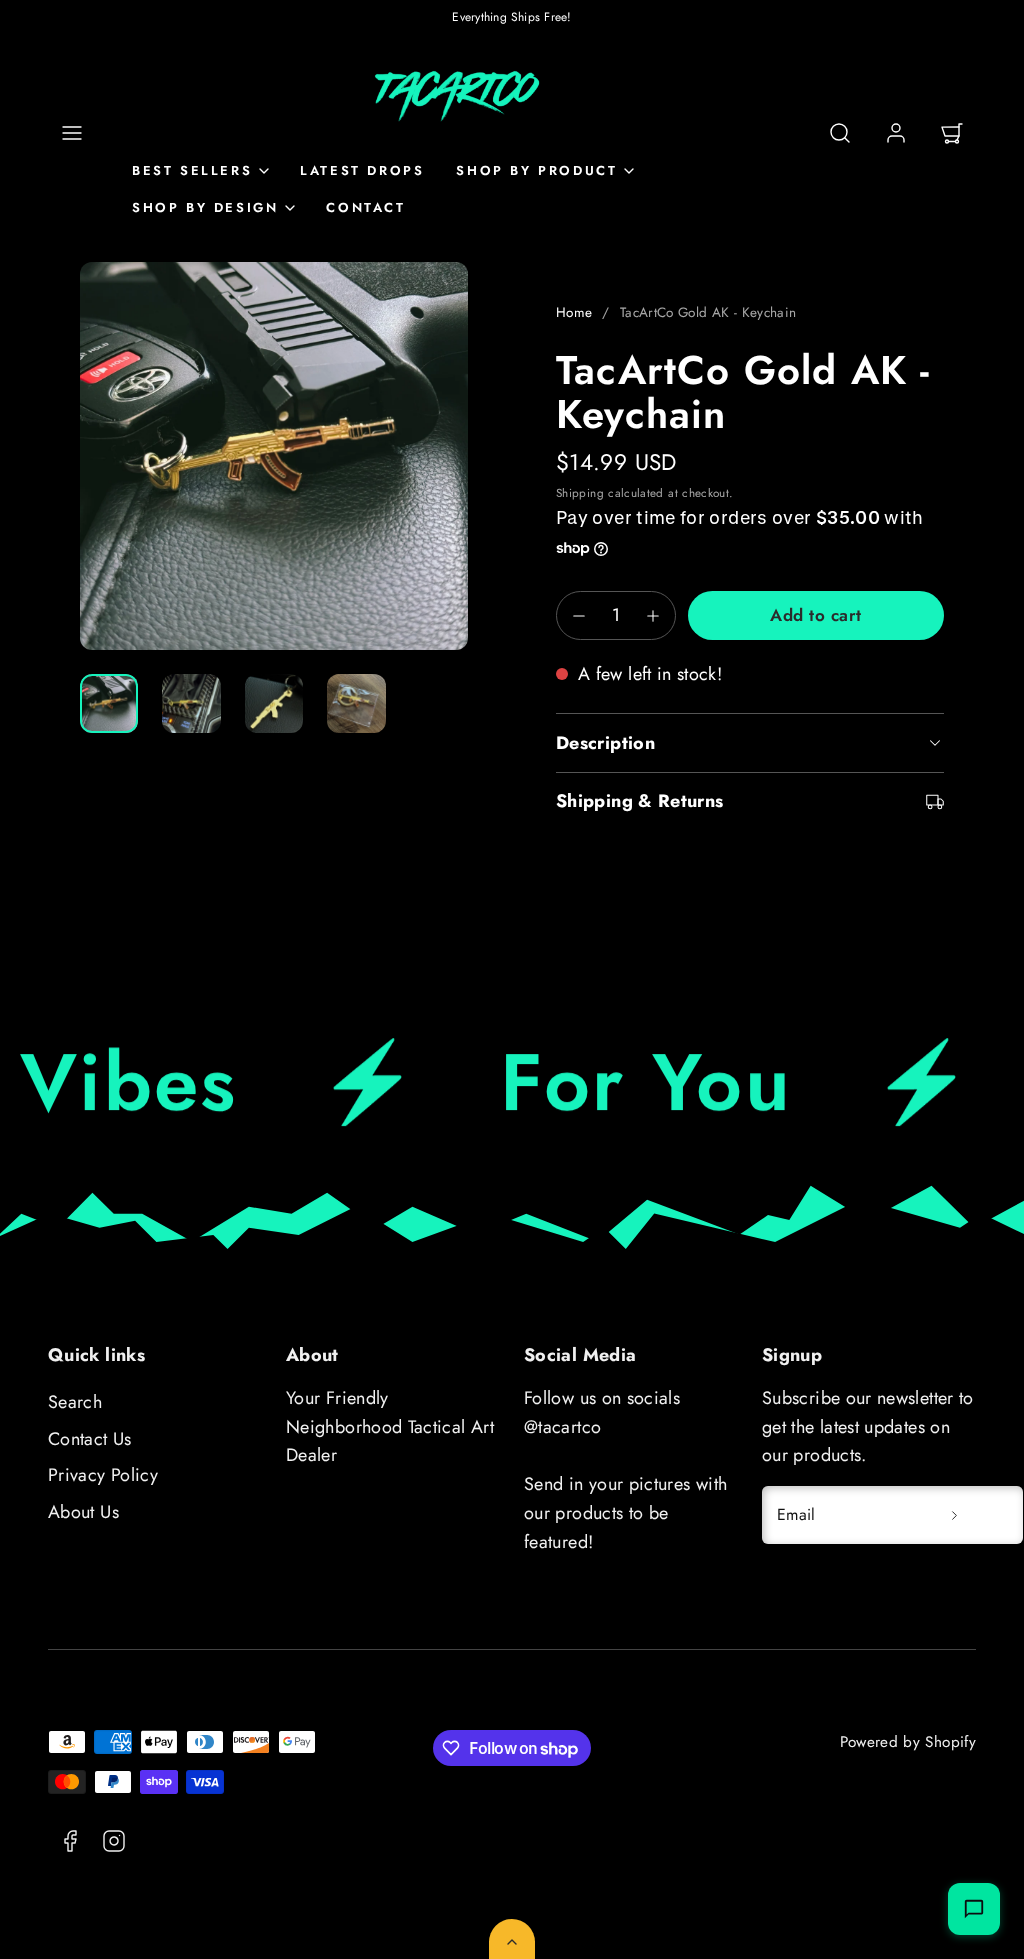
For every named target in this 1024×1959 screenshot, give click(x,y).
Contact (365, 207)
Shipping (580, 492)
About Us (83, 1512)
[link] (896, 133)
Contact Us (90, 1439)
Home (574, 312)
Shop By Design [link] (205, 207)
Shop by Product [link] (536, 170)
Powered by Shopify (908, 1742)
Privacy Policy (103, 1475)
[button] (72, 133)
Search (75, 1402)
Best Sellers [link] (192, 170)
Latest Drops (362, 170)
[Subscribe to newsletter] (954, 1515)
